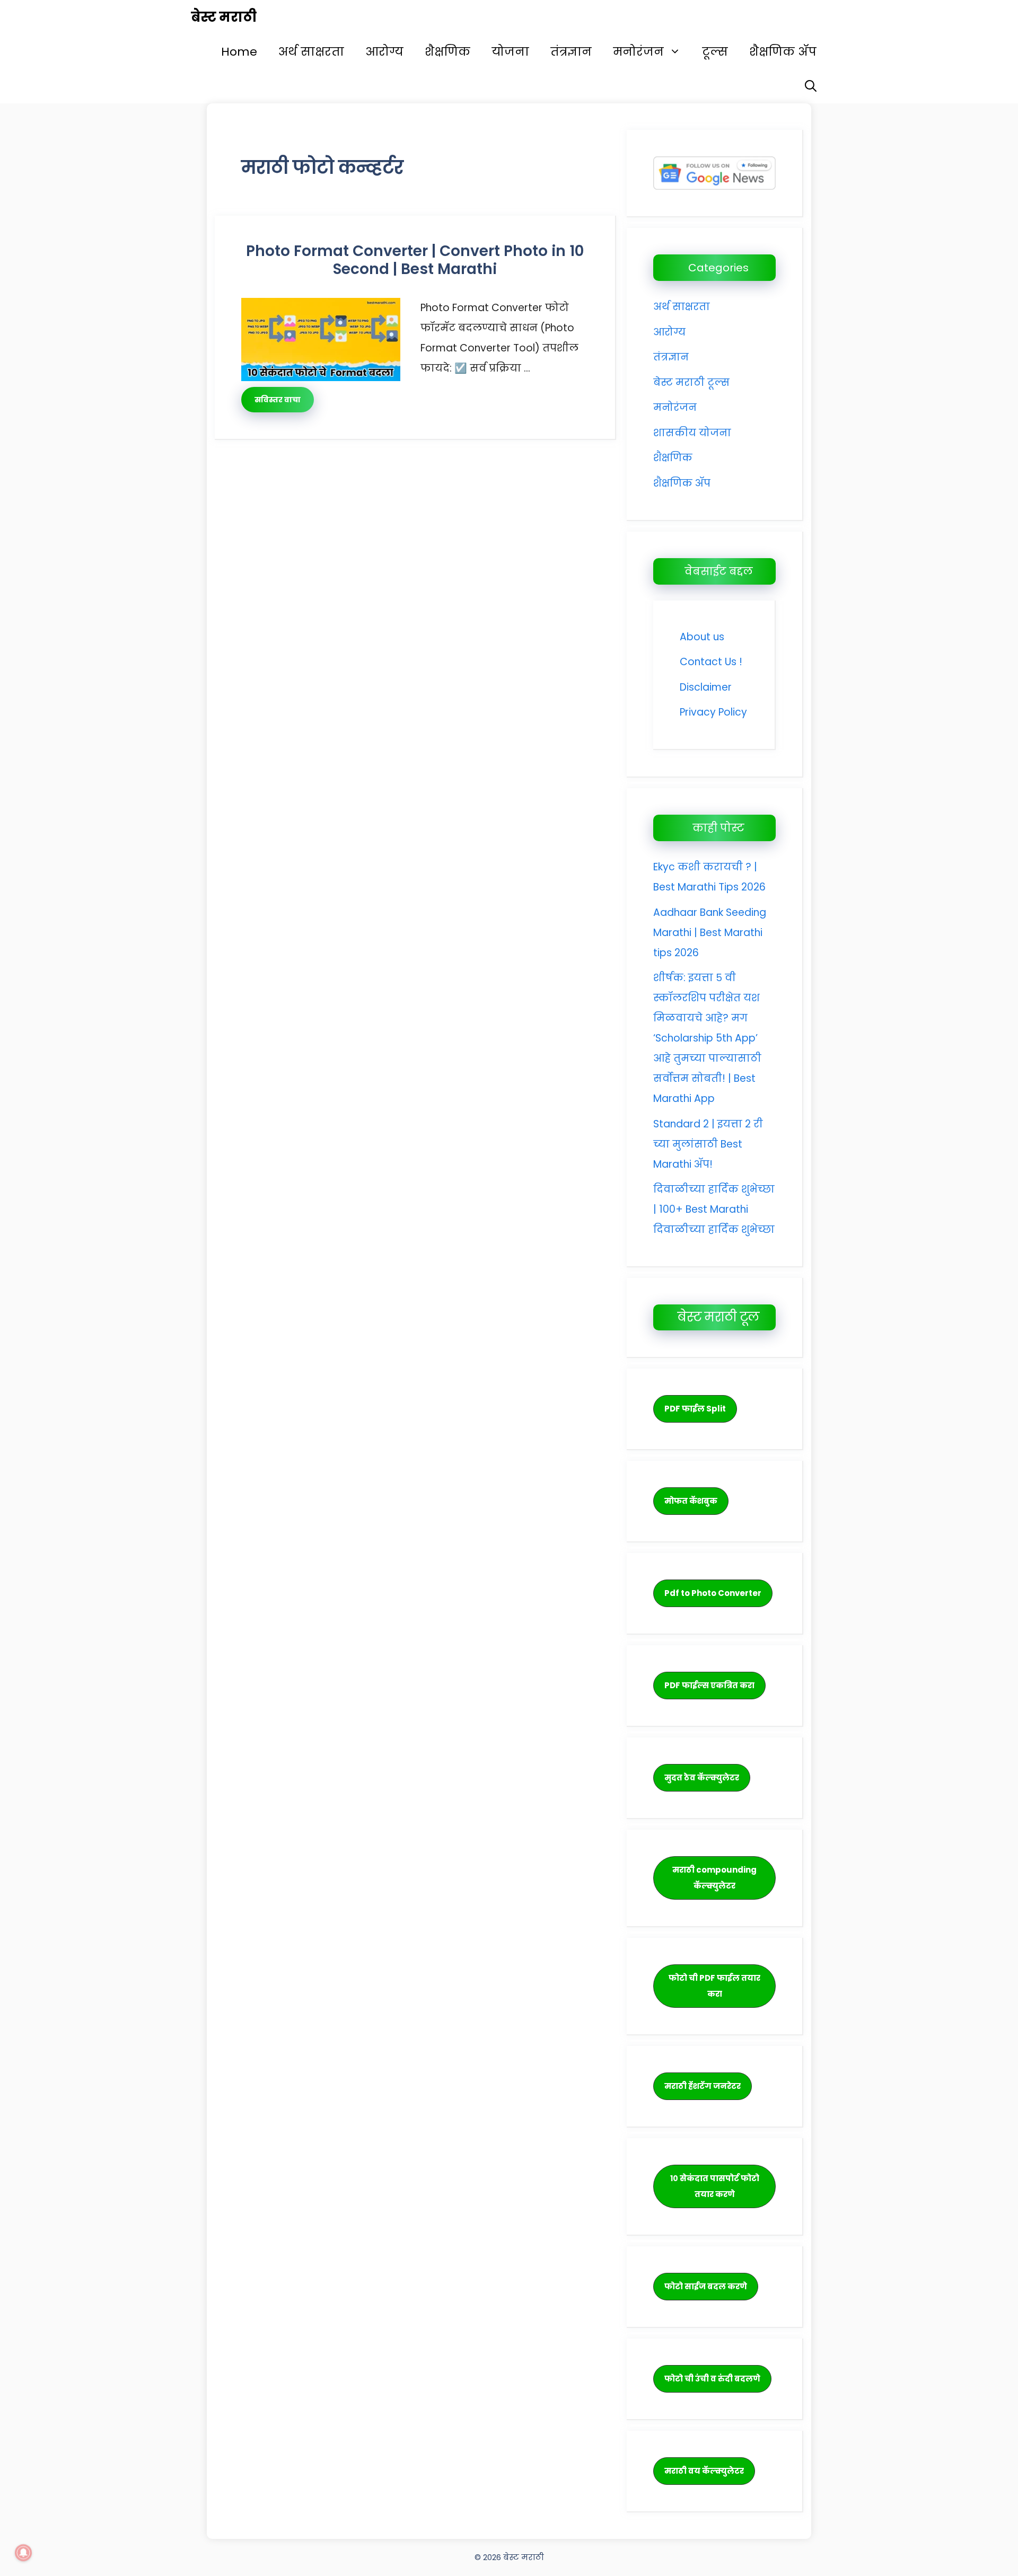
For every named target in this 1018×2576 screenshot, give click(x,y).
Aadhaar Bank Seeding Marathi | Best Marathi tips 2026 (710, 933)
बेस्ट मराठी (224, 17)
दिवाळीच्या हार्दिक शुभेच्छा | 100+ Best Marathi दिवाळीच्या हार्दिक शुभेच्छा (714, 1209)
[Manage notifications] (23, 2553)
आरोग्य (384, 52)
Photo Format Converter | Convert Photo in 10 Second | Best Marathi (415, 260)
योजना (510, 52)
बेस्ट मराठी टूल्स (691, 382)
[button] (811, 86)
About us (702, 637)
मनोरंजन (638, 52)
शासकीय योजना (692, 433)
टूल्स (715, 52)
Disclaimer (706, 687)
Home (239, 52)
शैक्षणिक (447, 52)
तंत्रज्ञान (571, 52)
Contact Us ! (711, 662)
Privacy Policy (713, 712)
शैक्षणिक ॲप (783, 52)
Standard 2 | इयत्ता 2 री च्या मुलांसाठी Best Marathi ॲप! (708, 1144)
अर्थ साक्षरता (311, 52)
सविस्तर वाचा (278, 400)
